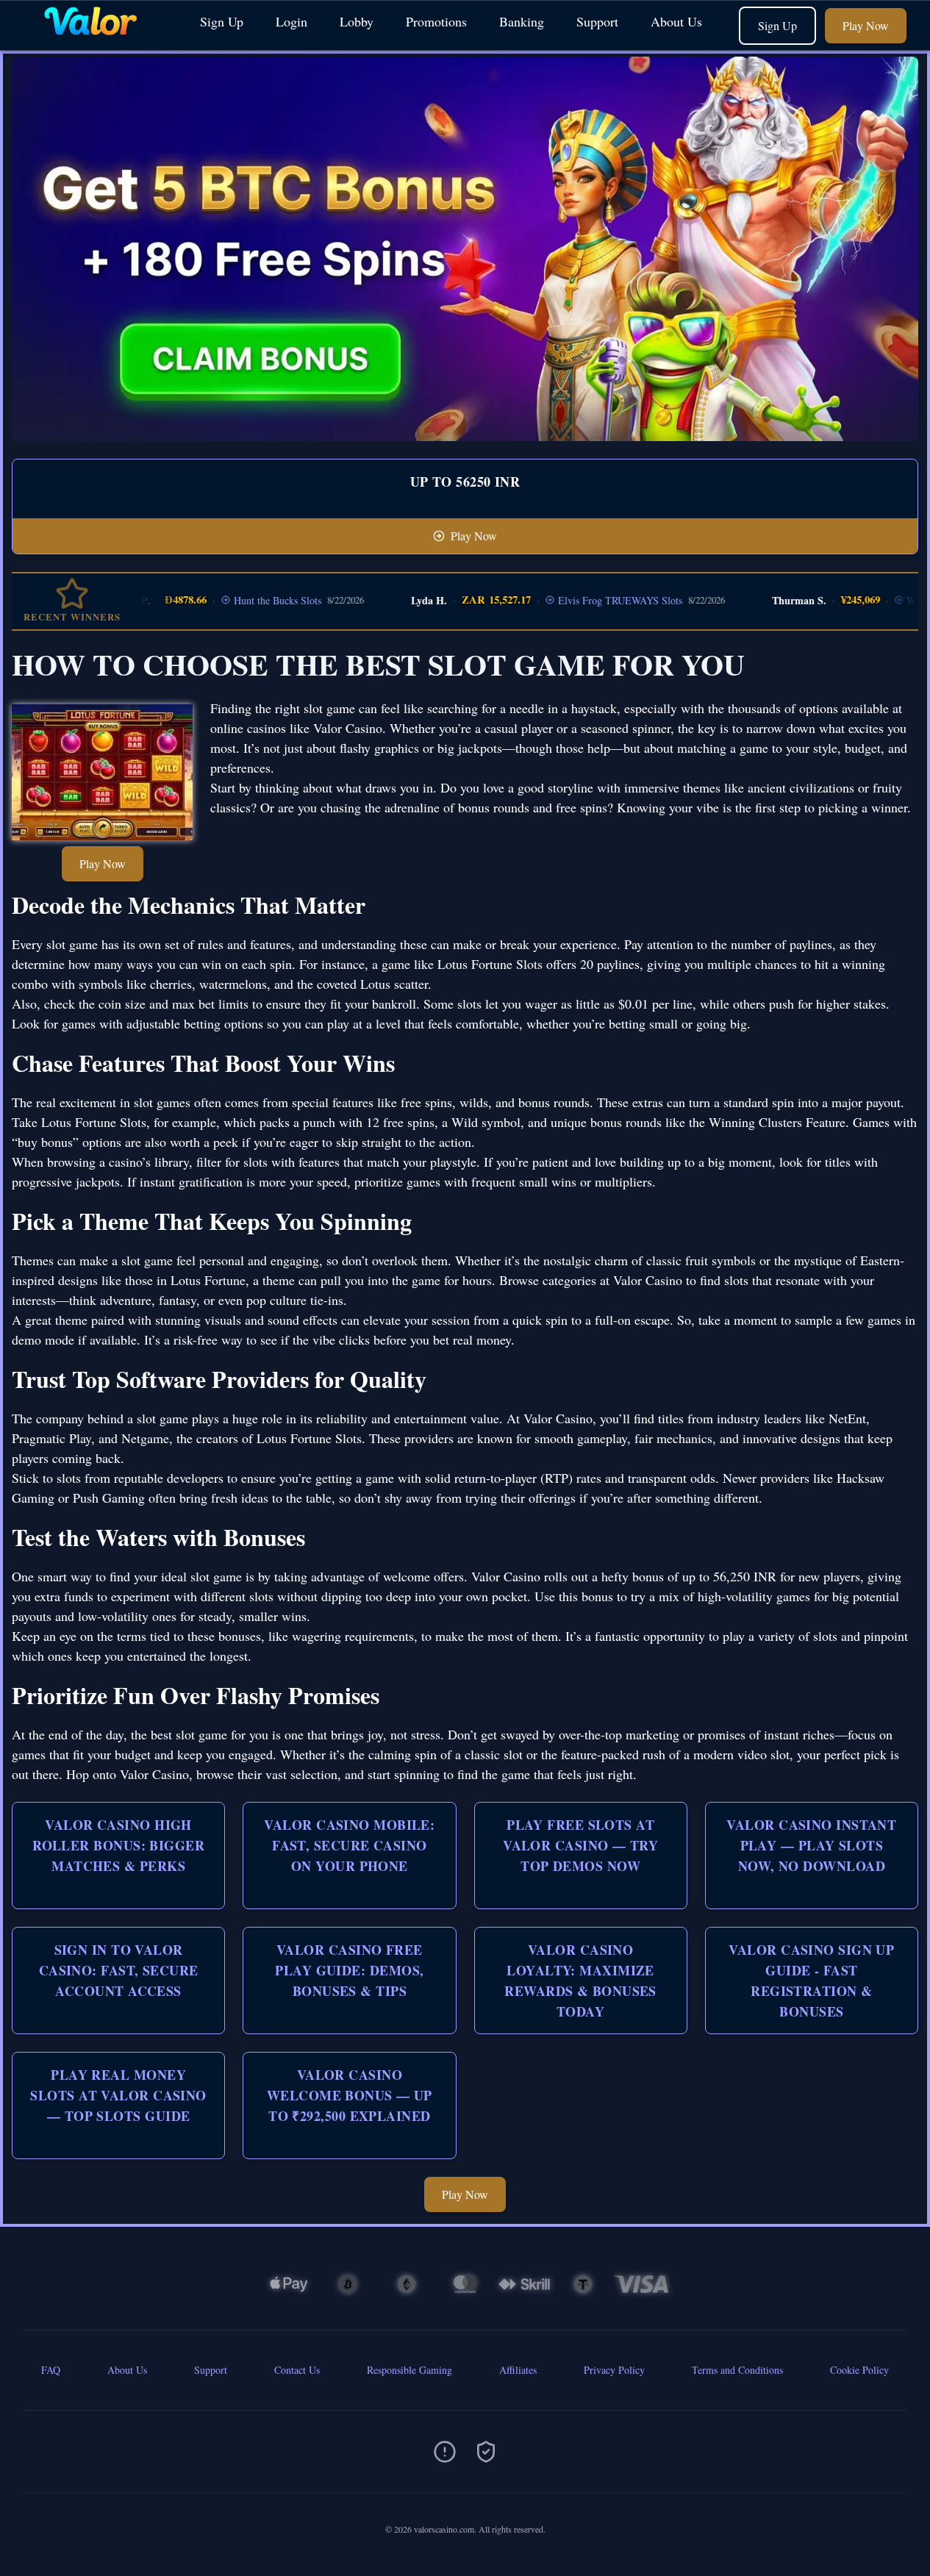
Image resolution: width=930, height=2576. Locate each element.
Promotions (436, 21)
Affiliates (518, 2370)
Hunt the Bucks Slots (243, 600)
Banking (522, 21)
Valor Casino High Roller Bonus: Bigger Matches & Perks (118, 1845)
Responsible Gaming (409, 2370)
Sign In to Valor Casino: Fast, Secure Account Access (119, 1970)
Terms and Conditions (737, 2370)
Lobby (357, 21)
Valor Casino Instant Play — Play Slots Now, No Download (811, 1845)
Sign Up (222, 21)
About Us (676, 21)
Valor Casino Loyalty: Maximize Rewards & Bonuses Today (580, 1981)
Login (291, 21)
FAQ (51, 2370)
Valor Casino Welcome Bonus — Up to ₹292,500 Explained (350, 2095)
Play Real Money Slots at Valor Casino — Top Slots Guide (118, 2095)
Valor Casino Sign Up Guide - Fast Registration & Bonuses (811, 1981)
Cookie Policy (859, 2370)
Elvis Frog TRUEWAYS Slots (586, 600)
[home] (97, 39)
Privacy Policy (614, 2370)
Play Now (866, 25)
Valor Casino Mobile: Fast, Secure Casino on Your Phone (349, 1845)
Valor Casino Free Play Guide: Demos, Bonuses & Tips (349, 1970)
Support (597, 21)
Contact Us (297, 2370)
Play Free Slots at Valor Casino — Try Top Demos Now (580, 1845)
